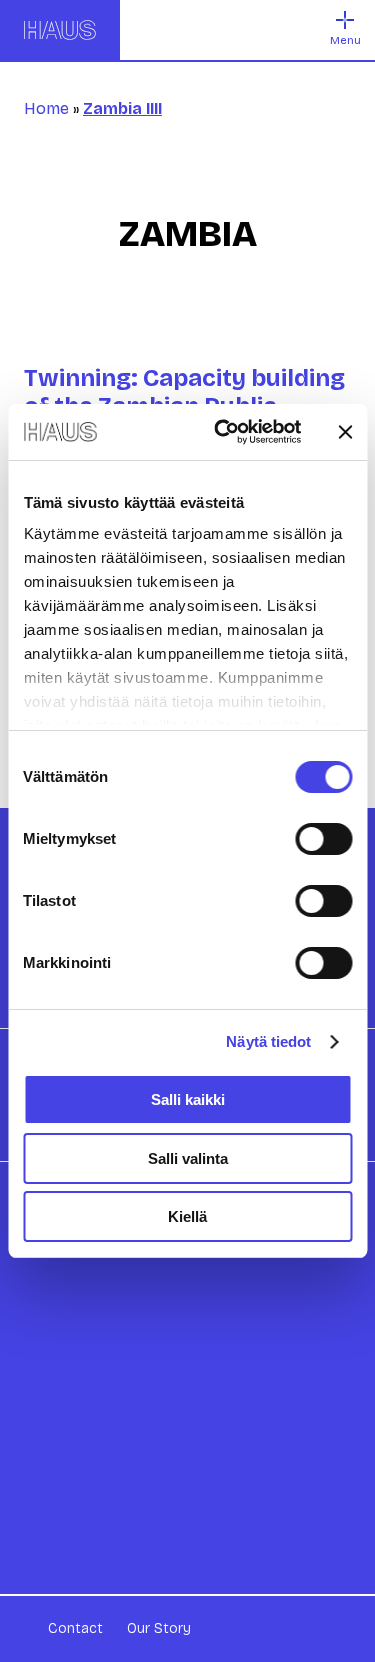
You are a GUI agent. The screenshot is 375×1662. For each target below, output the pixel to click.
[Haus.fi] (60, 30)
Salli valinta (188, 1158)
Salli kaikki (188, 1099)
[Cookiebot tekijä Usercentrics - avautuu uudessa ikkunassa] (223, 432)
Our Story (159, 1628)
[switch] (323, 839)
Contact (75, 1628)
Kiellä (187, 1216)
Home (46, 108)
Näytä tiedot (268, 1041)
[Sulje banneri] (345, 432)
